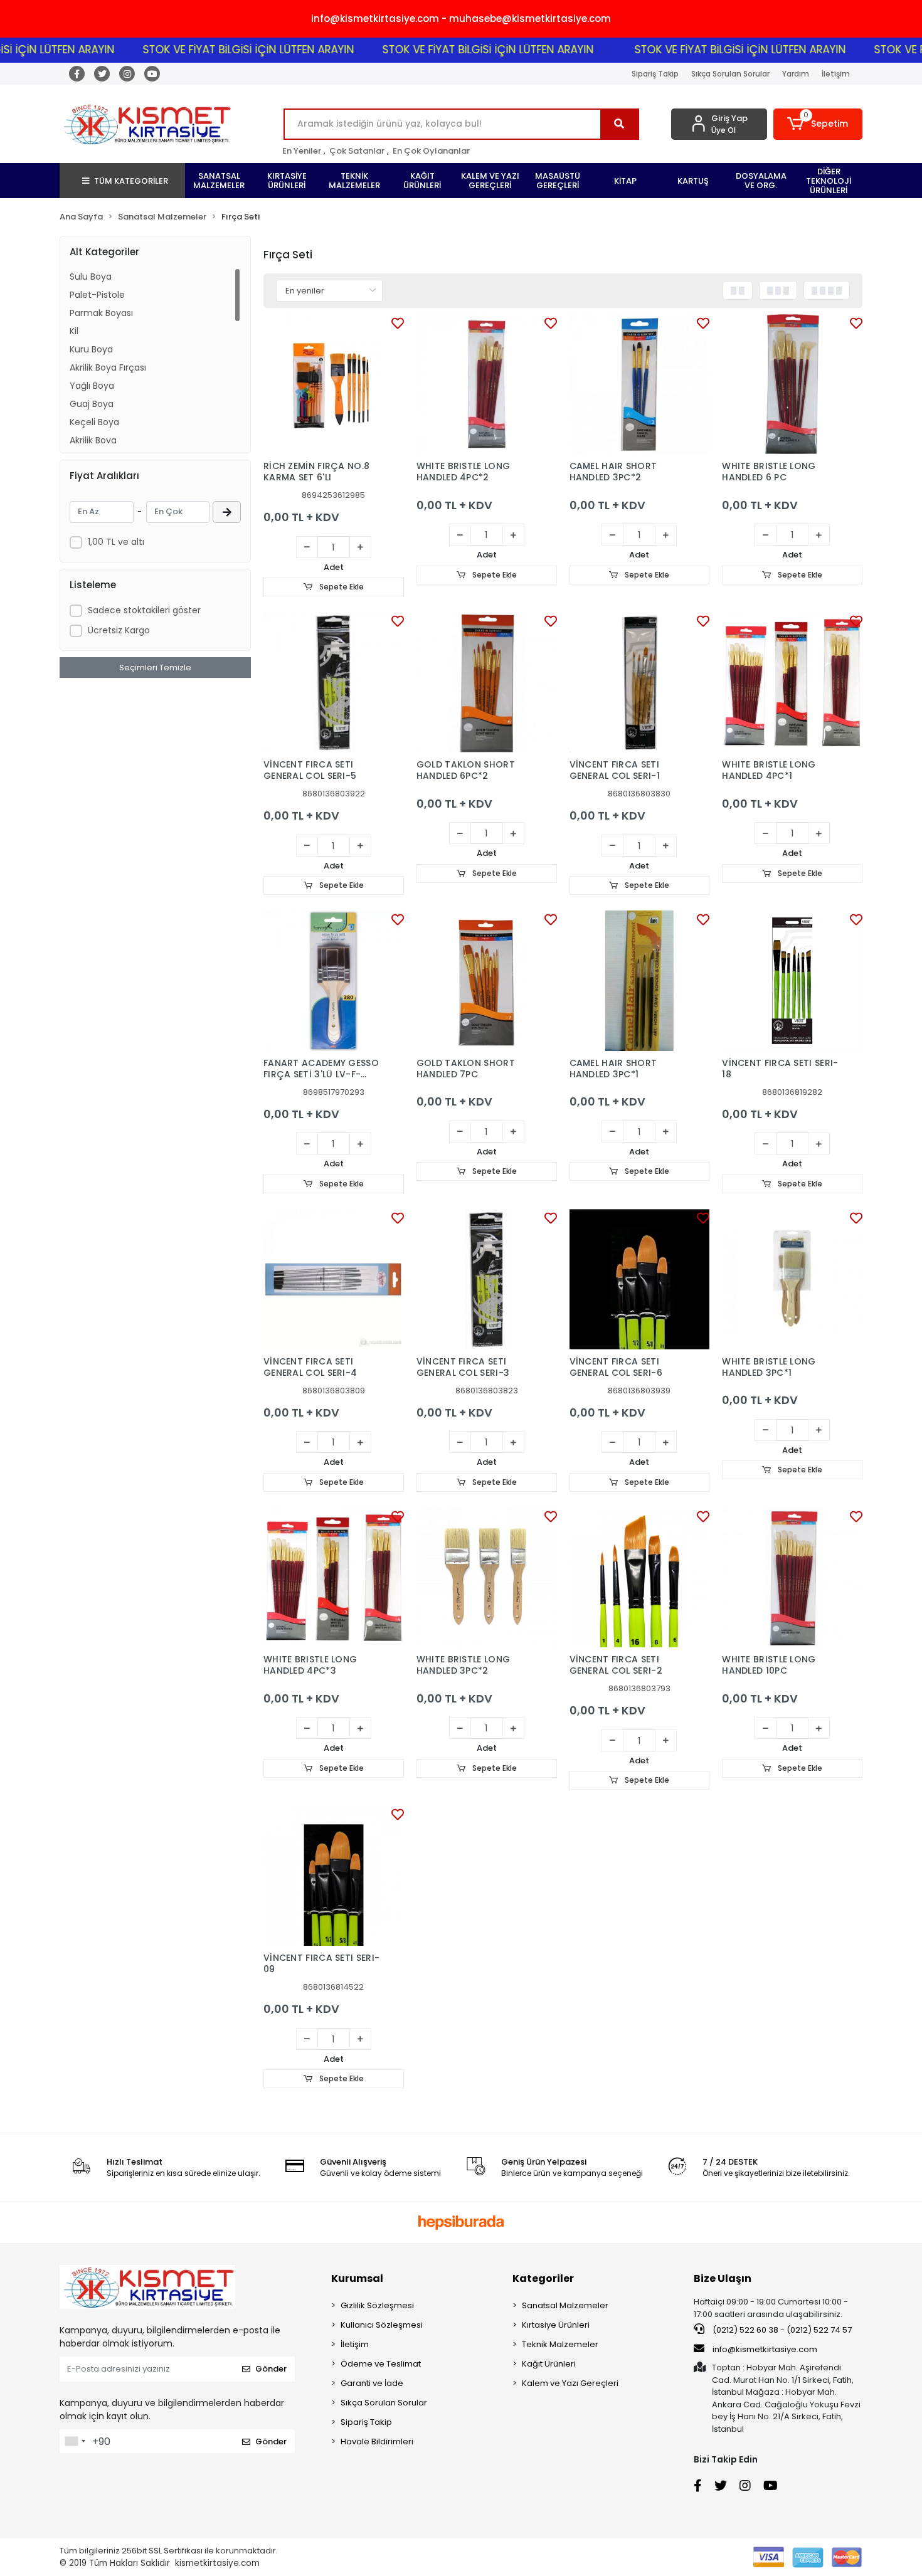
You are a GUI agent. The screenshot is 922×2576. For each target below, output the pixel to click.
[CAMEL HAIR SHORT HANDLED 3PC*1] (640, 981)
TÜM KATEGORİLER (131, 181)
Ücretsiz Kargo (119, 630)
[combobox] (75, 2441)
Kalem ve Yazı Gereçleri (570, 2383)
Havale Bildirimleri (377, 2441)
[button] (818, 124)
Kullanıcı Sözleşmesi (382, 2325)
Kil (74, 331)
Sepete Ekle (341, 587)
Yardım (796, 74)
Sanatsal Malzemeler (565, 2305)
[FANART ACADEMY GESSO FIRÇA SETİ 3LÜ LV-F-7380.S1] (334, 981)
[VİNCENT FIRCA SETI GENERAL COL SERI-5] (334, 682)
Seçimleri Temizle (155, 668)
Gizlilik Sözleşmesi (377, 2305)
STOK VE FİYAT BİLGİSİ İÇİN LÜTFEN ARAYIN (202, 50)
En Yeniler (302, 151)
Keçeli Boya (94, 422)
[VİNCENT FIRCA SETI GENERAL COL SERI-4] (334, 1279)
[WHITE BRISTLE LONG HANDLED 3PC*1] (792, 1279)
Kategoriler (543, 2278)
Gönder (271, 2369)
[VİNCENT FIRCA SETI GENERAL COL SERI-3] (487, 1279)
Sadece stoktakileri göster (144, 610)
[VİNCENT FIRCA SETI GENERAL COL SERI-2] (640, 1578)
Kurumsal (357, 2278)
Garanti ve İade (372, 2383)
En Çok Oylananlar (431, 151)
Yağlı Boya (92, 386)
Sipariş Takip (655, 74)
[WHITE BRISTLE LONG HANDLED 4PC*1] (792, 682)
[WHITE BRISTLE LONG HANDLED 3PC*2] (487, 1578)
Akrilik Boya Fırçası (108, 367)
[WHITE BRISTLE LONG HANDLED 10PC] (792, 1578)
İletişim (836, 74)
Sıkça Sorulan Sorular (730, 74)
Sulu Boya (91, 277)
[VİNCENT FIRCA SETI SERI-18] (792, 981)
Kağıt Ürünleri (549, 2364)
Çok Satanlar (357, 151)
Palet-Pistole (97, 295)
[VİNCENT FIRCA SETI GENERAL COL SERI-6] (640, 1279)
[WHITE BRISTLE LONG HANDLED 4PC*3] (334, 1578)
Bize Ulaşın (723, 2278)
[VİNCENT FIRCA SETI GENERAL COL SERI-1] (640, 682)
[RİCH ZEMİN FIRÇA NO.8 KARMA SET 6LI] (334, 384)
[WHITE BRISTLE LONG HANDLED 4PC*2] (487, 384)
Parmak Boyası (101, 313)
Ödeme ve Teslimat (381, 2364)
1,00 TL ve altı (116, 542)
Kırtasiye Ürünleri (556, 2325)
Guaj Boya (92, 404)
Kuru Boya (91, 349)
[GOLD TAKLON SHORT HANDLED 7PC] (487, 981)
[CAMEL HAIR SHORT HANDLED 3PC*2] (640, 384)
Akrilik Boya (93, 440)
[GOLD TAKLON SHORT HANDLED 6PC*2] (487, 682)
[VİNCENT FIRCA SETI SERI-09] (334, 1876)
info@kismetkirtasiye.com (765, 2349)
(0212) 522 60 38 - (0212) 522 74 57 (781, 2330)
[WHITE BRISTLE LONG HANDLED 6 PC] (792, 384)
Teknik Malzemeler (560, 2344)
